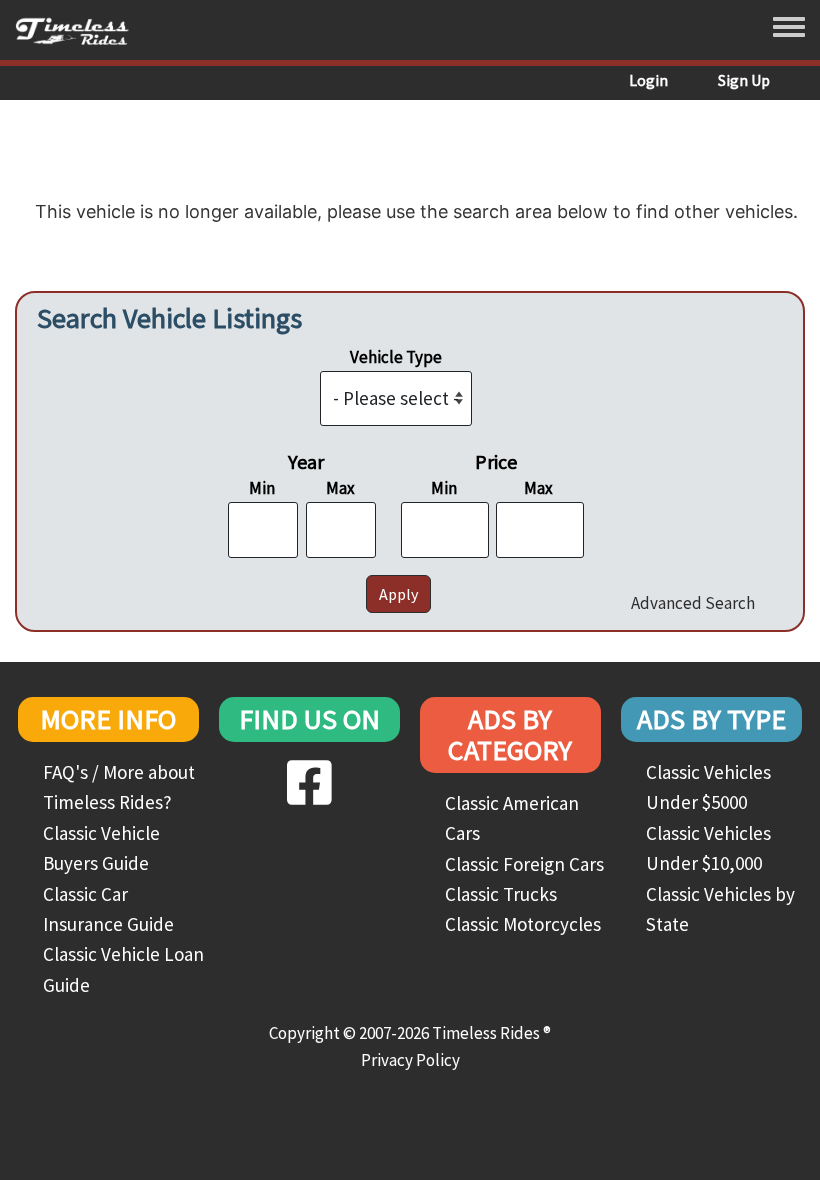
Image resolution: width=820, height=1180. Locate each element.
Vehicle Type (396, 357)
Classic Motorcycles (523, 924)
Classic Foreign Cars (524, 864)
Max (340, 488)
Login (648, 80)
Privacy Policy (410, 1060)
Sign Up (744, 80)
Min (262, 488)
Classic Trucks (501, 894)
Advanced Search (693, 603)
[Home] (79, 30)
